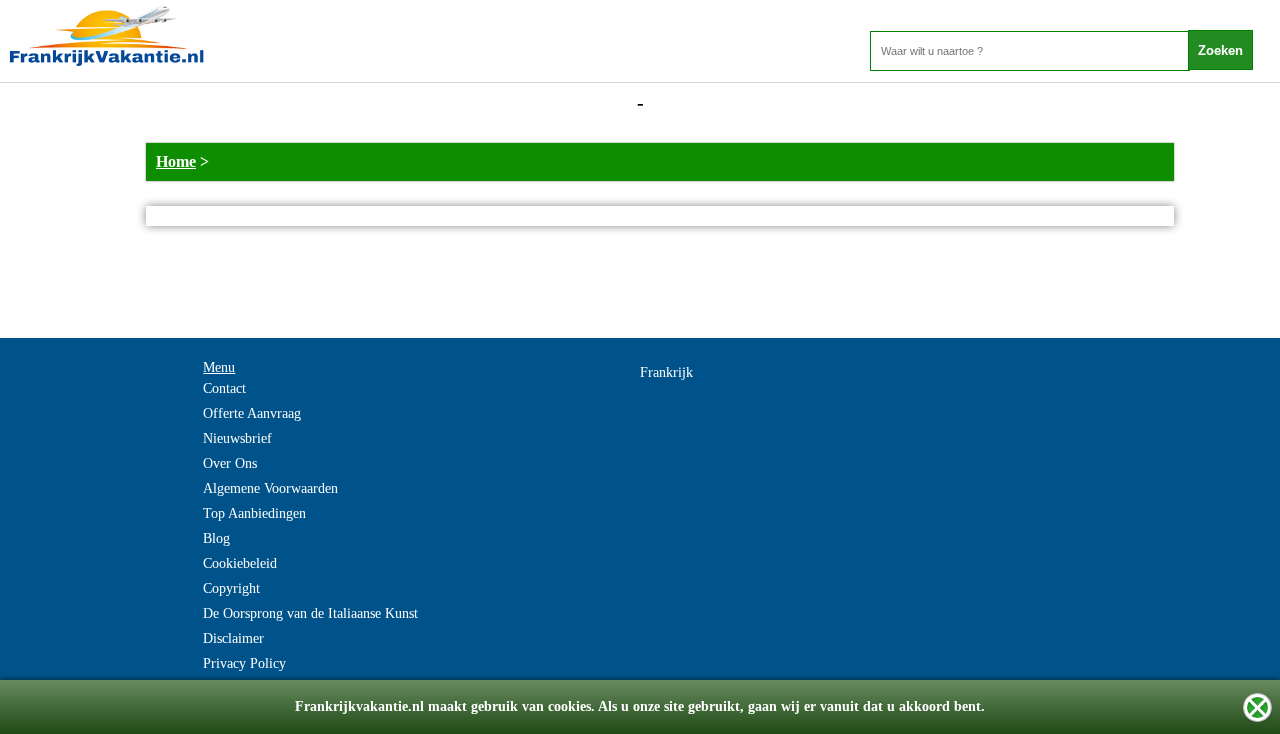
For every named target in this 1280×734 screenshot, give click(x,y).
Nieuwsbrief (237, 438)
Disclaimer (233, 638)
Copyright (231, 588)
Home (176, 161)
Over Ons (230, 463)
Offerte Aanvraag (252, 413)
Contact (224, 388)
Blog (216, 538)
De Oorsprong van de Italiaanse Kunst (310, 613)
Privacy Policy (244, 663)
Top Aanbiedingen (254, 513)
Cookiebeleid (240, 563)
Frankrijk (666, 372)
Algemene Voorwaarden (270, 488)
